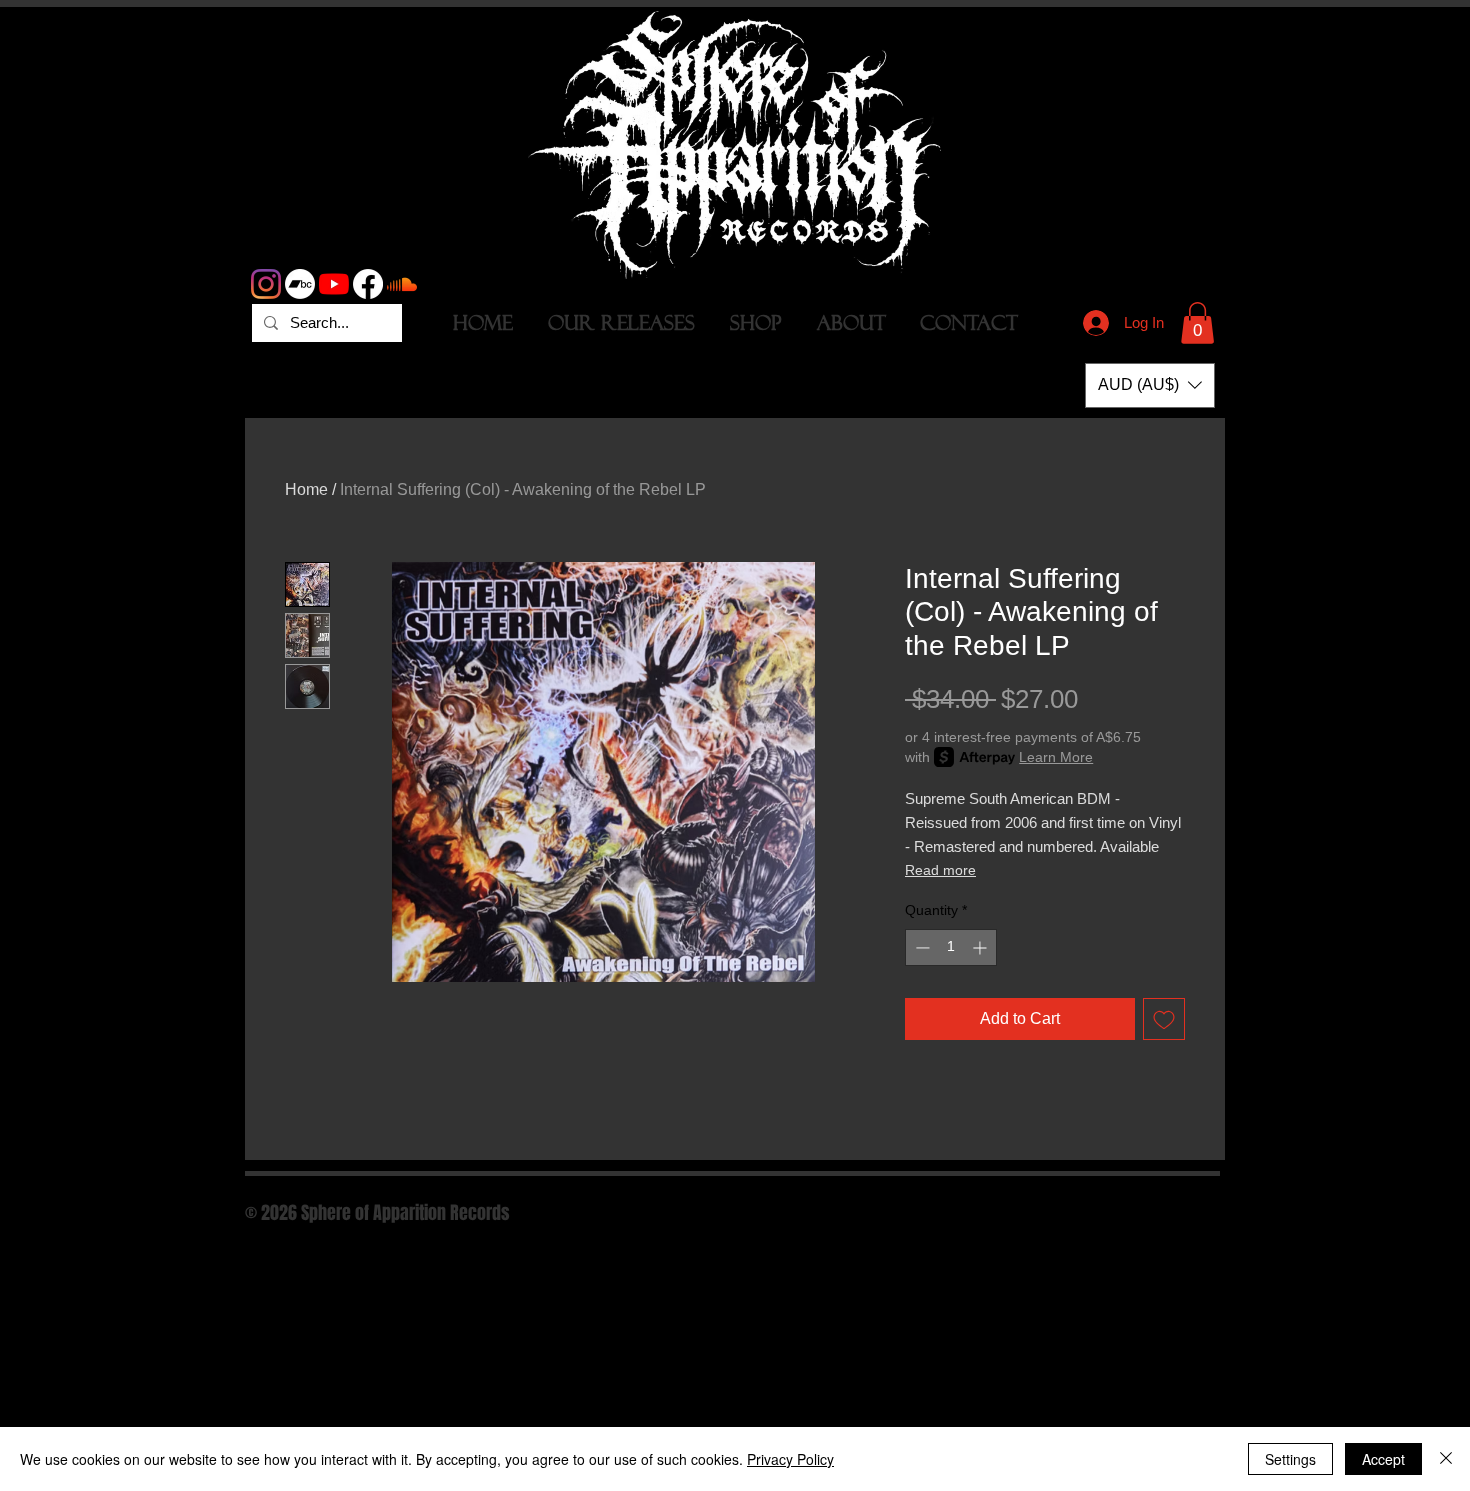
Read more (940, 870)
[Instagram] (266, 284)
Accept (1383, 1459)
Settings (1290, 1459)
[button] (1197, 323)
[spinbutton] (951, 947)
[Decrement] (920, 947)
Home (306, 489)
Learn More (1056, 757)
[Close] (1446, 1459)
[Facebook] (368, 284)
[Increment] (981, 947)
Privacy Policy (790, 1459)
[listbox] (1150, 385)
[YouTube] (334, 284)
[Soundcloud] (402, 284)
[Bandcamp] (300, 284)
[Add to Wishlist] (1164, 1019)
